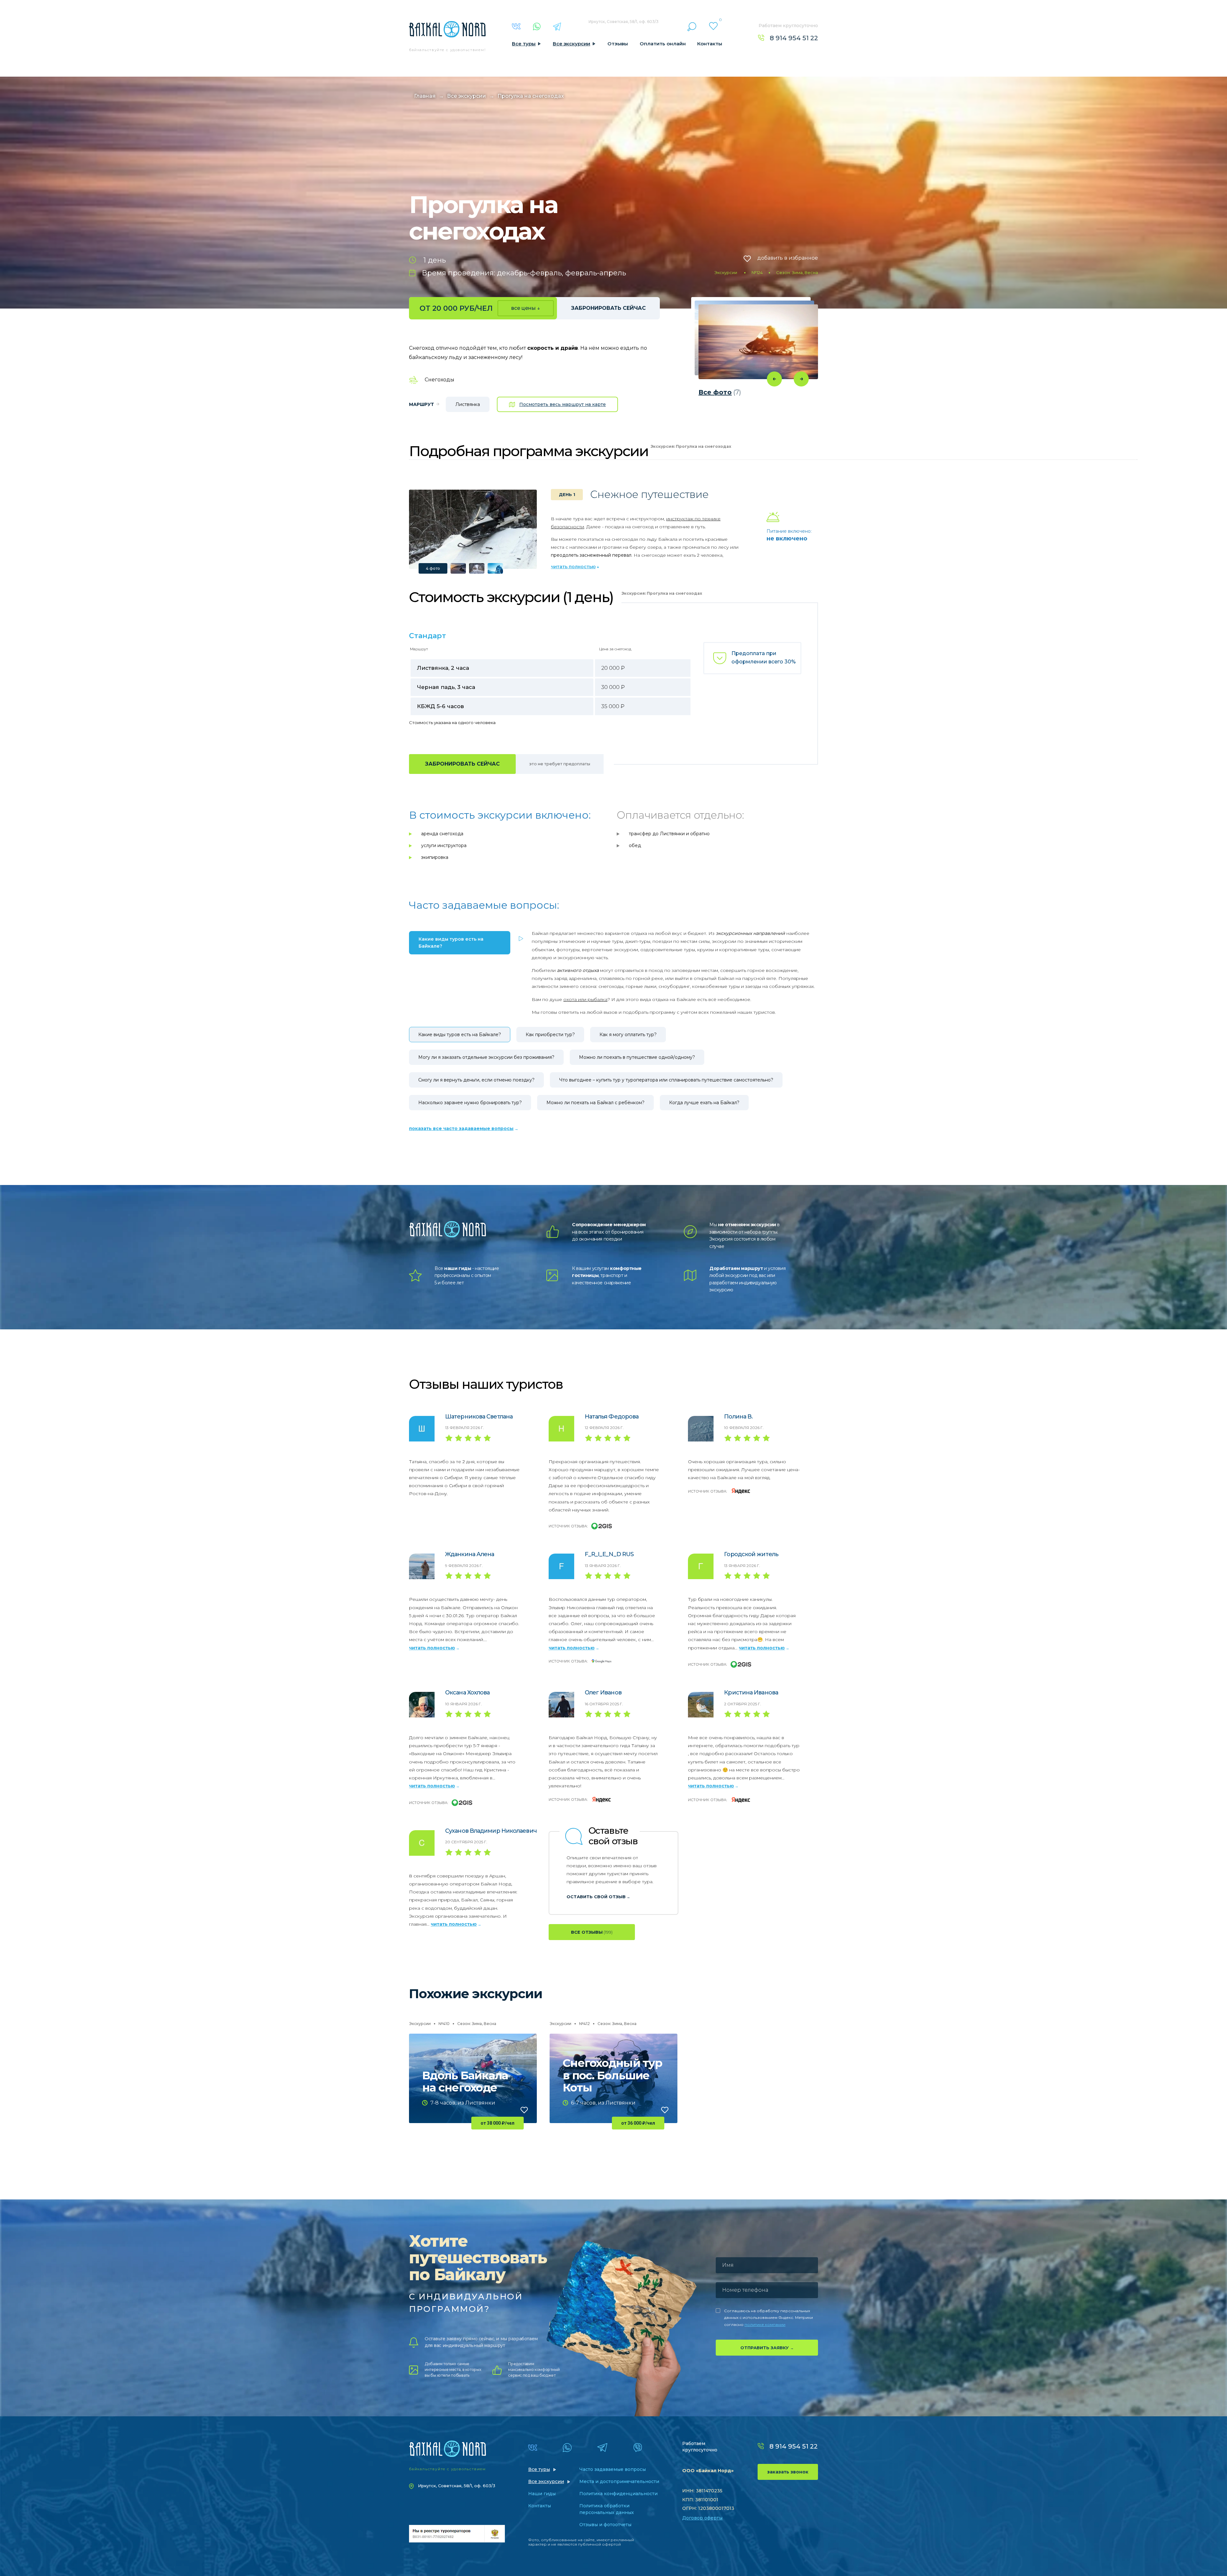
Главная (425, 96)
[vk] (516, 26)
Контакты (710, 44)
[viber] (638, 2448)
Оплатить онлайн (663, 44)
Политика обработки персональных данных (607, 2509)
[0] (713, 26)
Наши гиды (542, 2494)
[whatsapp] (537, 27)
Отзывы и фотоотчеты (605, 2525)
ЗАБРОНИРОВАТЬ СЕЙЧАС (608, 308)
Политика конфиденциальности (618, 2494)
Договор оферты (702, 2518)
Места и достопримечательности (619, 2481)
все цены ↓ (526, 308)
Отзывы (618, 44)
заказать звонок (788, 2472)
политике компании (765, 2324)
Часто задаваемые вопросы (613, 2469)
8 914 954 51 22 (794, 38)
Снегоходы (439, 380)
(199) (592, 1932)
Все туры (524, 44)
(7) (720, 392)
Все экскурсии (571, 44)
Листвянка (468, 404)
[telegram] (557, 27)
